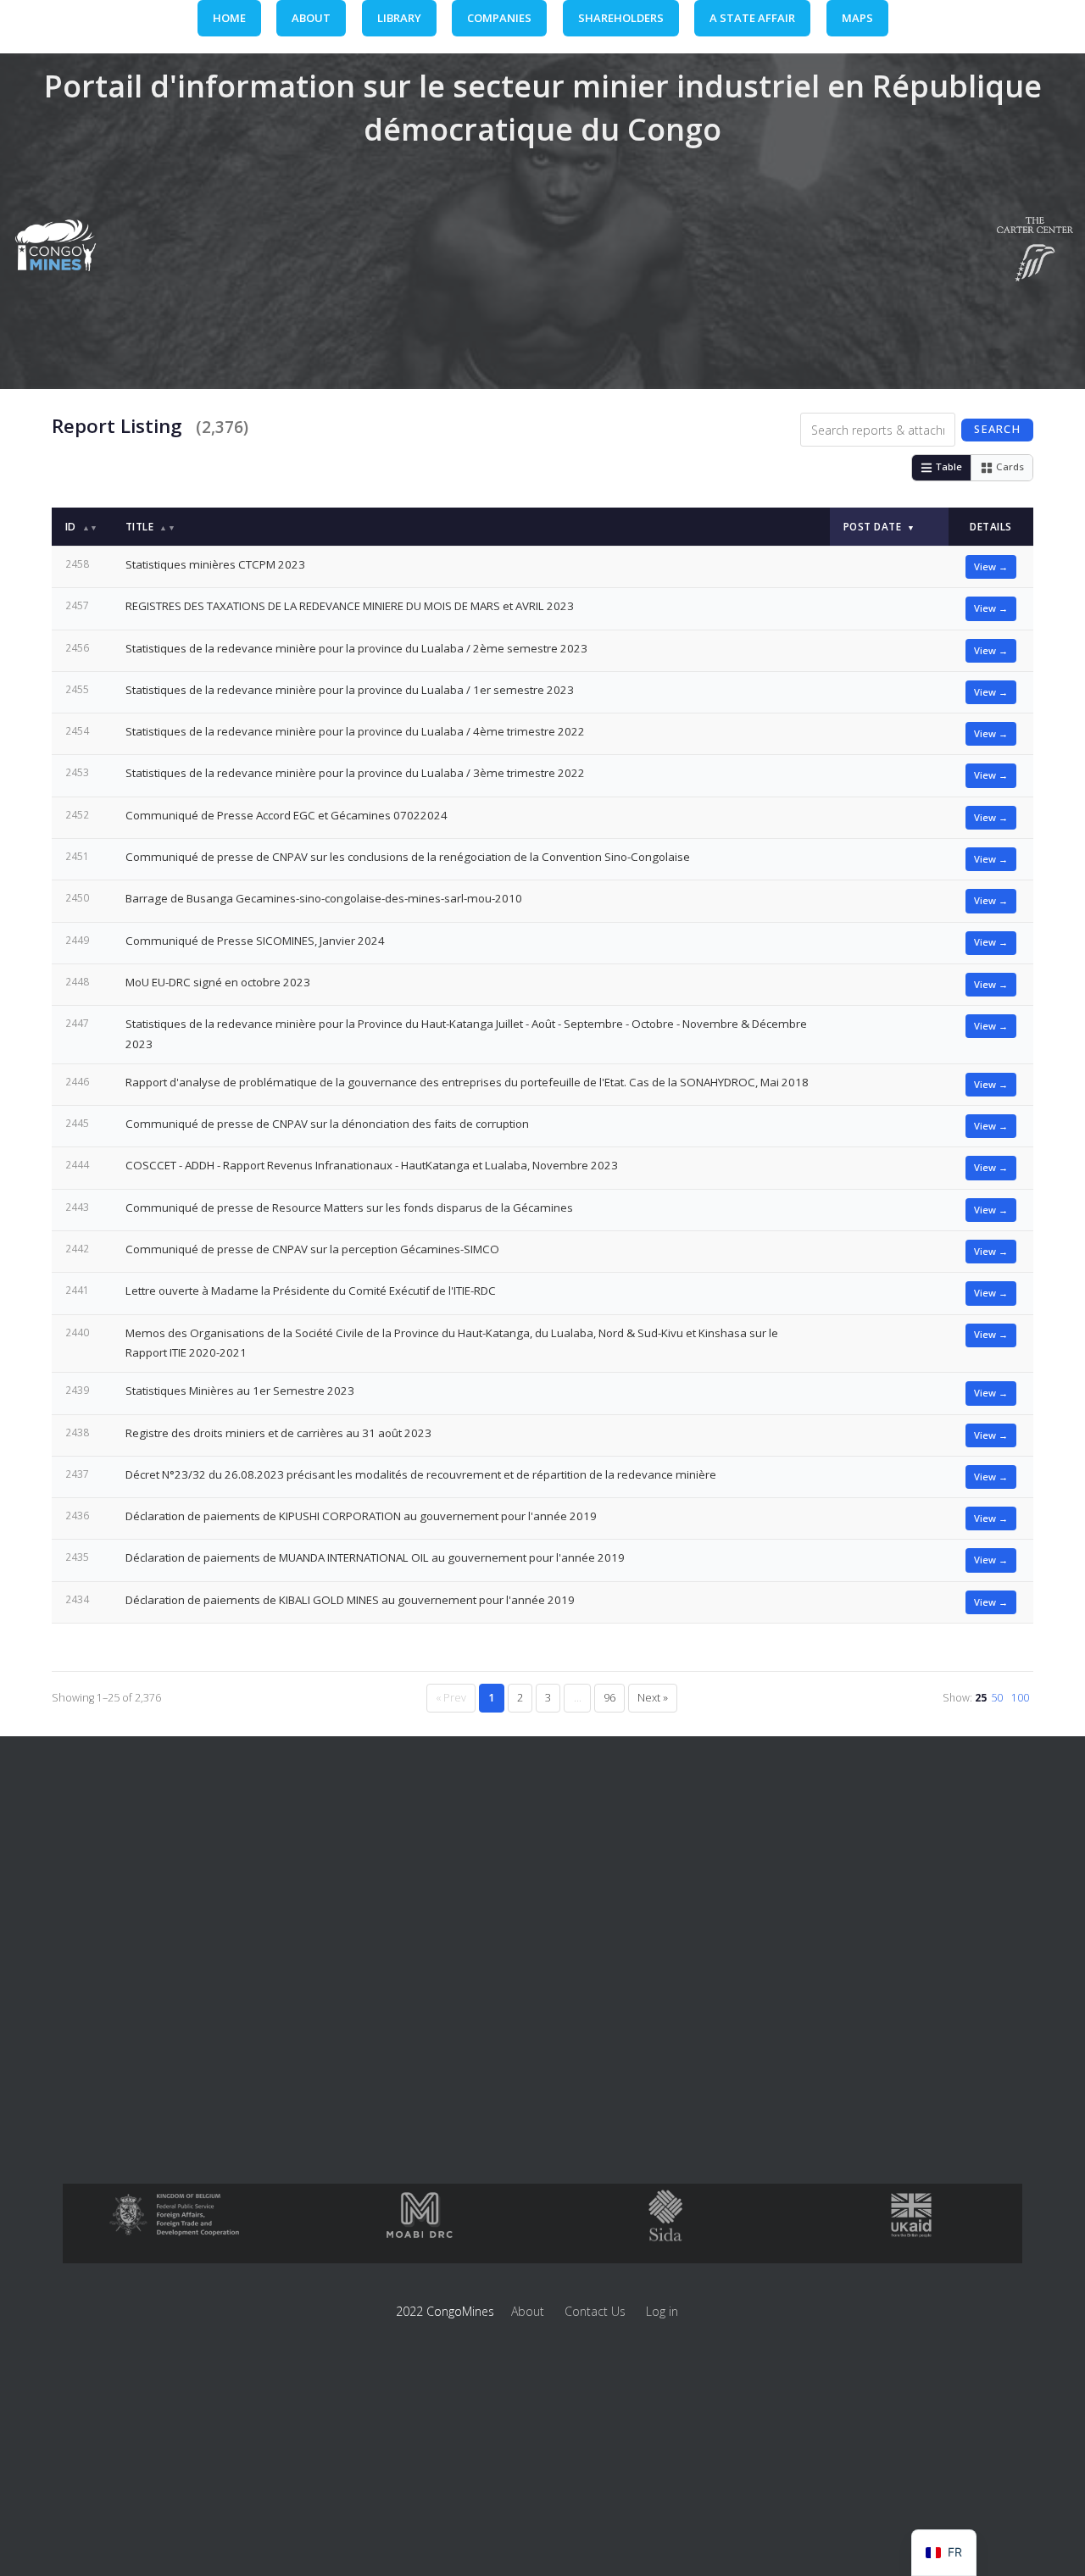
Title (150, 526)
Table (949, 466)
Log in (662, 2311)
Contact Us (595, 2311)
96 (609, 1698)
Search (997, 429)
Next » (653, 1698)
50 (997, 1698)
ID (82, 527)
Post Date (879, 526)
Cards (1010, 466)
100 (1020, 1698)
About (528, 2311)
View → (991, 566)
